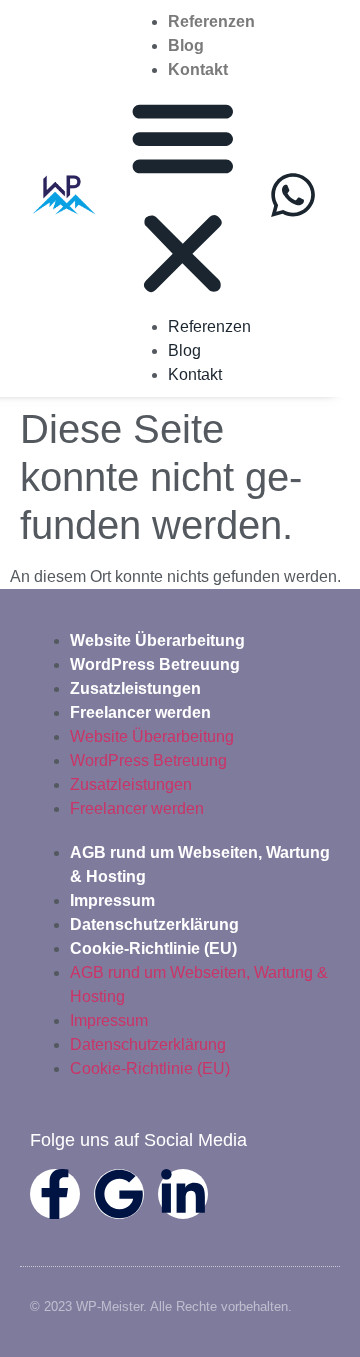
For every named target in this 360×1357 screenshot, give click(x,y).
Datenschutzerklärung (154, 924)
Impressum (112, 900)
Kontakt (198, 69)
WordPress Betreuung (155, 664)
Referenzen (211, 21)
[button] (183, 198)
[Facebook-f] (55, 1194)
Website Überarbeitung (157, 640)
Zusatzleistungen (135, 688)
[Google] (119, 1194)
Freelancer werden (140, 712)
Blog (186, 45)
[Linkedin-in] (183, 1194)
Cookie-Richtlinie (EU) (153, 948)
